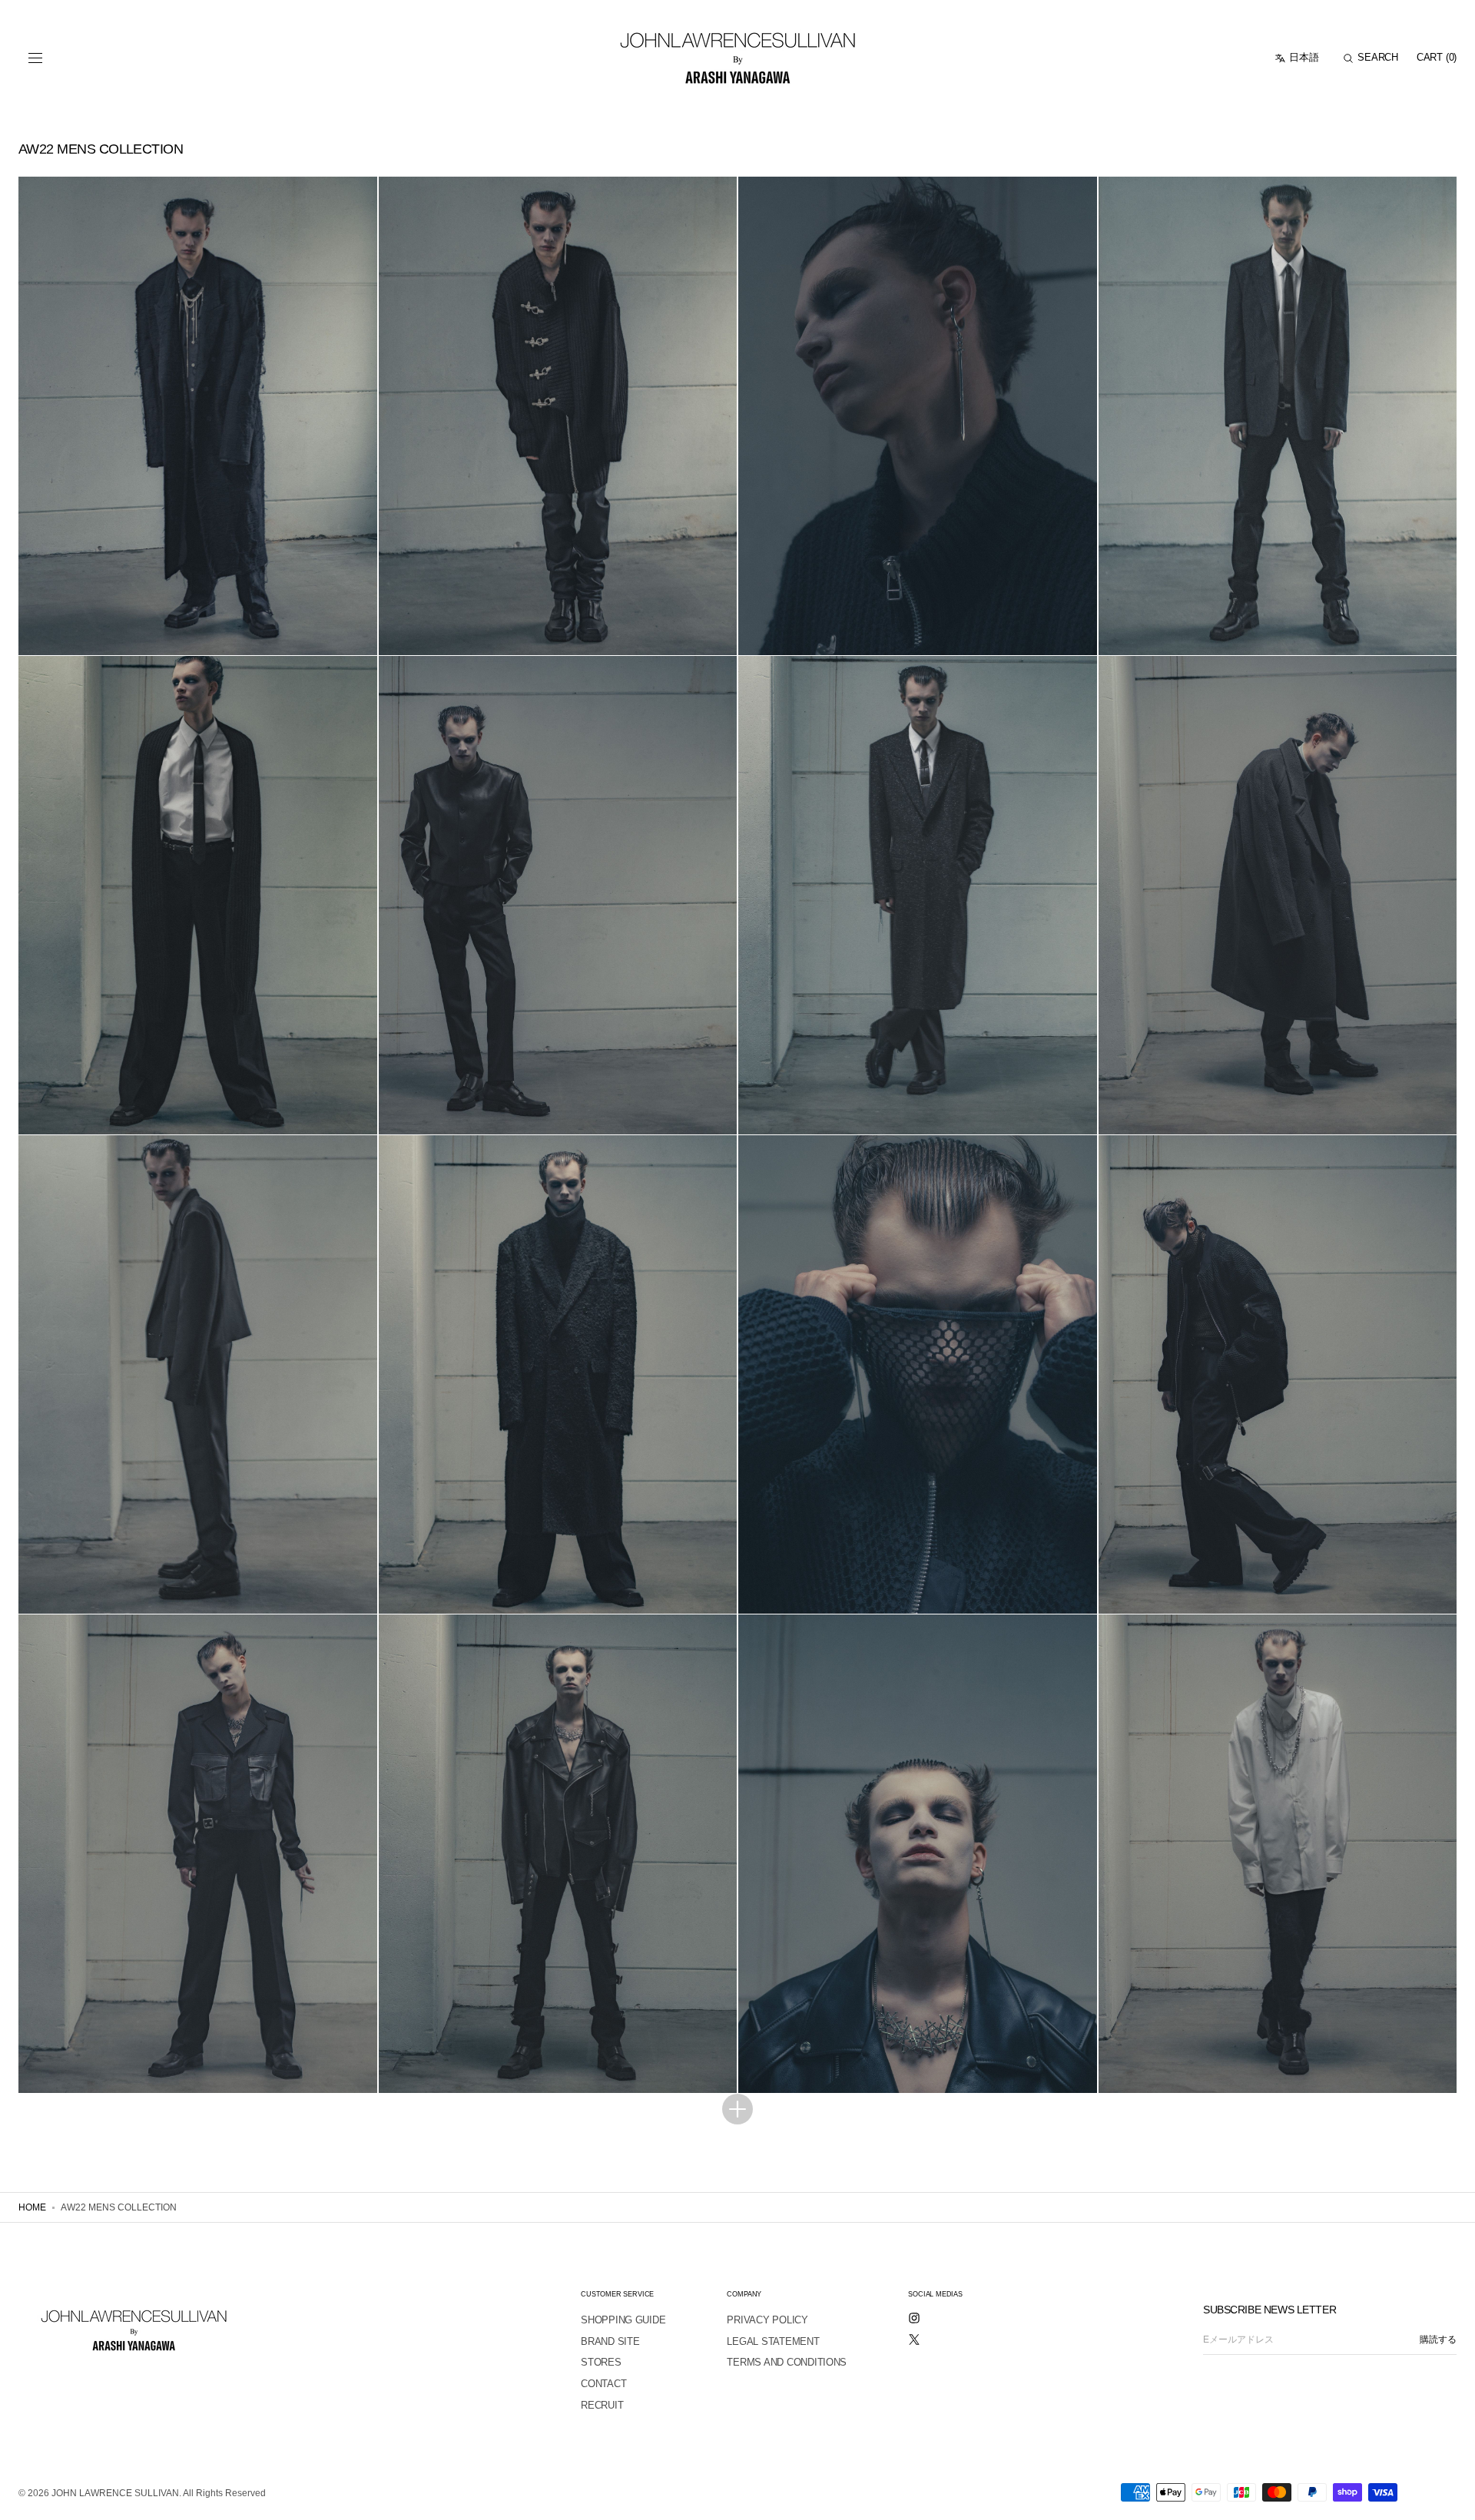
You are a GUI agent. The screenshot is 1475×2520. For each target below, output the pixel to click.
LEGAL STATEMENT (773, 2341)
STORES (601, 2362)
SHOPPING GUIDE (623, 2320)
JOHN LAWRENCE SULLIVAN (115, 2493)
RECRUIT (602, 2405)
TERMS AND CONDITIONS (787, 2362)
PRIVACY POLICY (767, 2320)
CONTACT (603, 2384)
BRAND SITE (610, 2341)
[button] (35, 58)
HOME (32, 2207)
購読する (1438, 2340)
